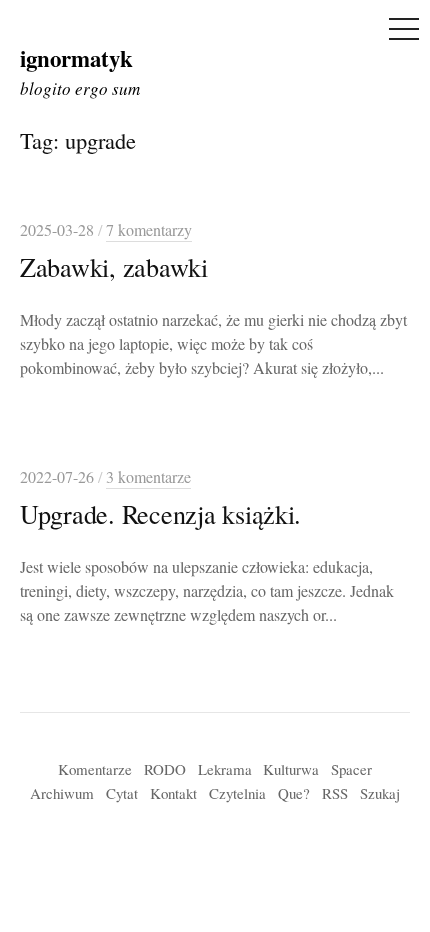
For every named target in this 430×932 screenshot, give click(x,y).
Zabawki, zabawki (114, 266)
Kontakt (173, 793)
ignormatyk (76, 58)
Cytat (122, 793)
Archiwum (62, 793)
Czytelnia (237, 793)
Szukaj (380, 793)
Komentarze (95, 769)
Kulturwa (291, 769)
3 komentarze (148, 477)
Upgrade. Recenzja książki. (160, 513)
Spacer (351, 769)
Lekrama (225, 769)
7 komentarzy (149, 230)
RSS (335, 793)
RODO (165, 769)
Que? (294, 793)
